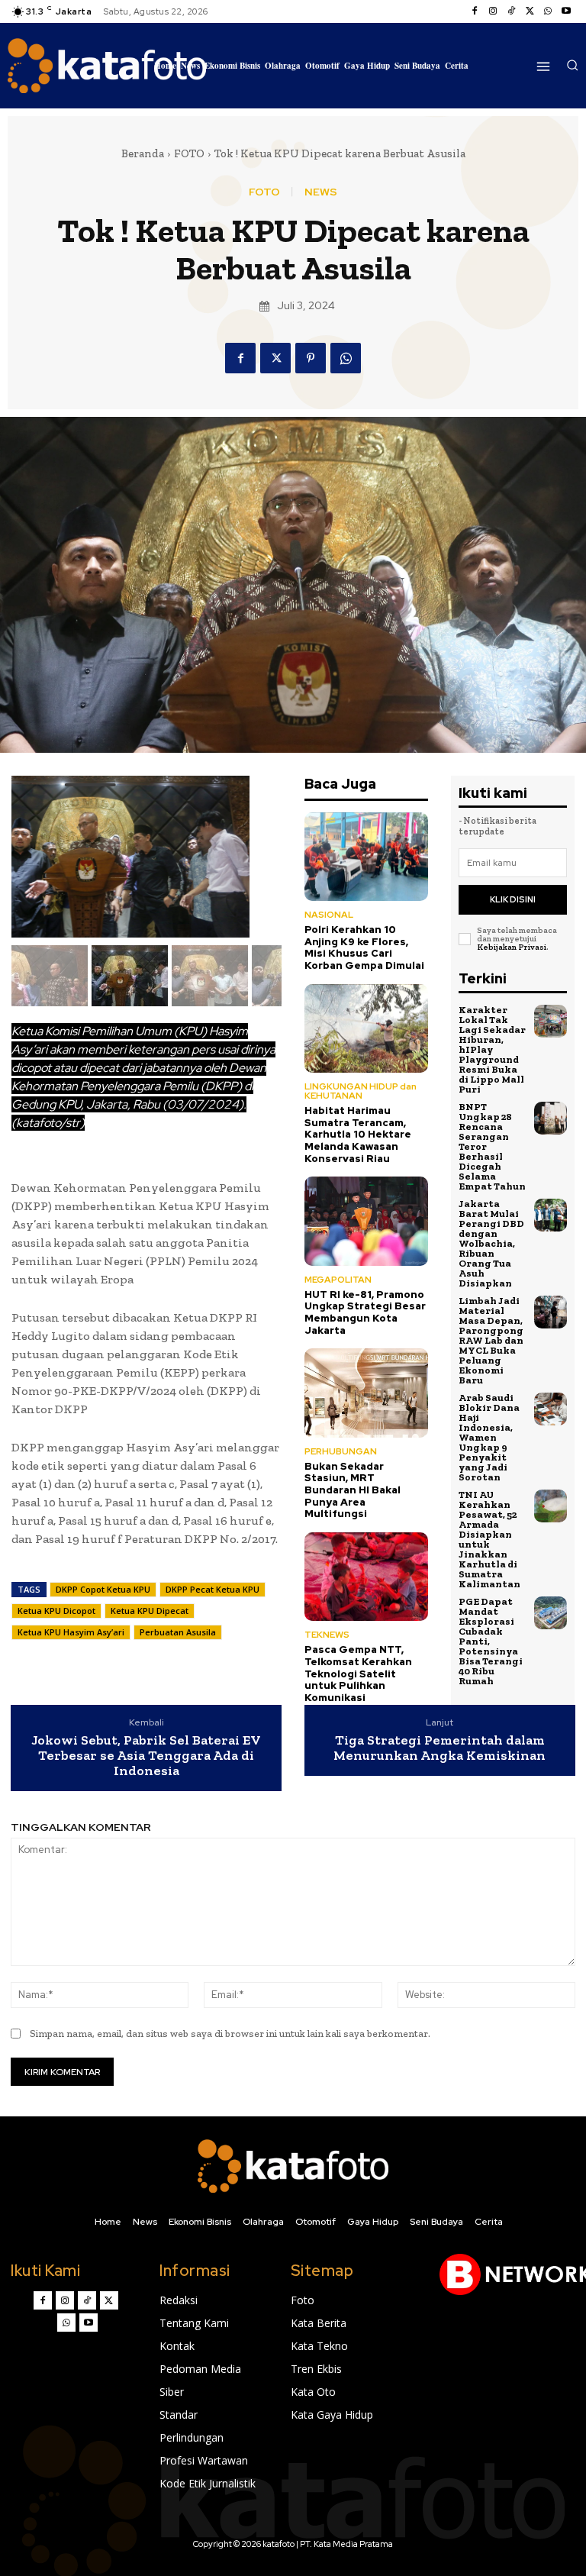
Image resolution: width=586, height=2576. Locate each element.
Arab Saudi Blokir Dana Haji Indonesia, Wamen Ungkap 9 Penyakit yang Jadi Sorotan (489, 1437)
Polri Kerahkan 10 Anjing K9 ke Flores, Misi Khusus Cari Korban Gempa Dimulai (364, 947)
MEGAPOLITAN (338, 1280)
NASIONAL (329, 915)
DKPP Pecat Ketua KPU (213, 1589)
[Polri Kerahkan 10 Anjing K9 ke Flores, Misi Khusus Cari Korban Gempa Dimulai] (366, 857)
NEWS (321, 192)
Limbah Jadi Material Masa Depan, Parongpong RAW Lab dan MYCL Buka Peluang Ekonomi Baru (491, 1340)
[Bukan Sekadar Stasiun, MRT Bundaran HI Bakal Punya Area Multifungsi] (366, 1393)
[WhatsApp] (548, 11)
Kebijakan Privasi (512, 947)
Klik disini (513, 899)
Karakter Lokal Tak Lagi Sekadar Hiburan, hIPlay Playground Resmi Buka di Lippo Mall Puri (492, 1049)
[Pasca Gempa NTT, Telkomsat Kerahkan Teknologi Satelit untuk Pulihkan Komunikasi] (366, 1577)
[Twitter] (530, 11)
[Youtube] (566, 11)
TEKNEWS (327, 1635)
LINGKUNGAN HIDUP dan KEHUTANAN (361, 1091)
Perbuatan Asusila (178, 1632)
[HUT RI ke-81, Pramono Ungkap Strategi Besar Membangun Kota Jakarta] (366, 1221)
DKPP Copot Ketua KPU (103, 1589)
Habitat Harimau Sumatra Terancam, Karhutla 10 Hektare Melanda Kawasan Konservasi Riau (358, 1134)
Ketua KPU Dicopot (56, 1611)
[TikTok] (511, 11)
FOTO (189, 153)
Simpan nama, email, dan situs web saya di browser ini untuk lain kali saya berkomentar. (230, 2034)
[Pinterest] (311, 358)
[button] (572, 65)
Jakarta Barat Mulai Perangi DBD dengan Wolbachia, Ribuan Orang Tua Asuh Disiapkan (491, 1243)
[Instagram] (493, 11)
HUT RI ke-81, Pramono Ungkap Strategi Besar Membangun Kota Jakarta (365, 1312)
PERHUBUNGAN (341, 1451)
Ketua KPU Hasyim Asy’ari (71, 1632)
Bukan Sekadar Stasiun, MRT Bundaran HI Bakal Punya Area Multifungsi (353, 1490)
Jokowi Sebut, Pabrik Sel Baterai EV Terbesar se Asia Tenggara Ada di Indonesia (146, 1756)
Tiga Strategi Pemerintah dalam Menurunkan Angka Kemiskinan (439, 1748)
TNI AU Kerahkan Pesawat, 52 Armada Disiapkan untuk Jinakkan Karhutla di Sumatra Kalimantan (489, 1539)
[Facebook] (475, 11)
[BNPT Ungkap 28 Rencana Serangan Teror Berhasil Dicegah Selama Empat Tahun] (551, 1118)
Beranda (143, 153)
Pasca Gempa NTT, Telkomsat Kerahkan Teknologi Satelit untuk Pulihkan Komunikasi (358, 1673)
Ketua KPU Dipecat (150, 1611)
